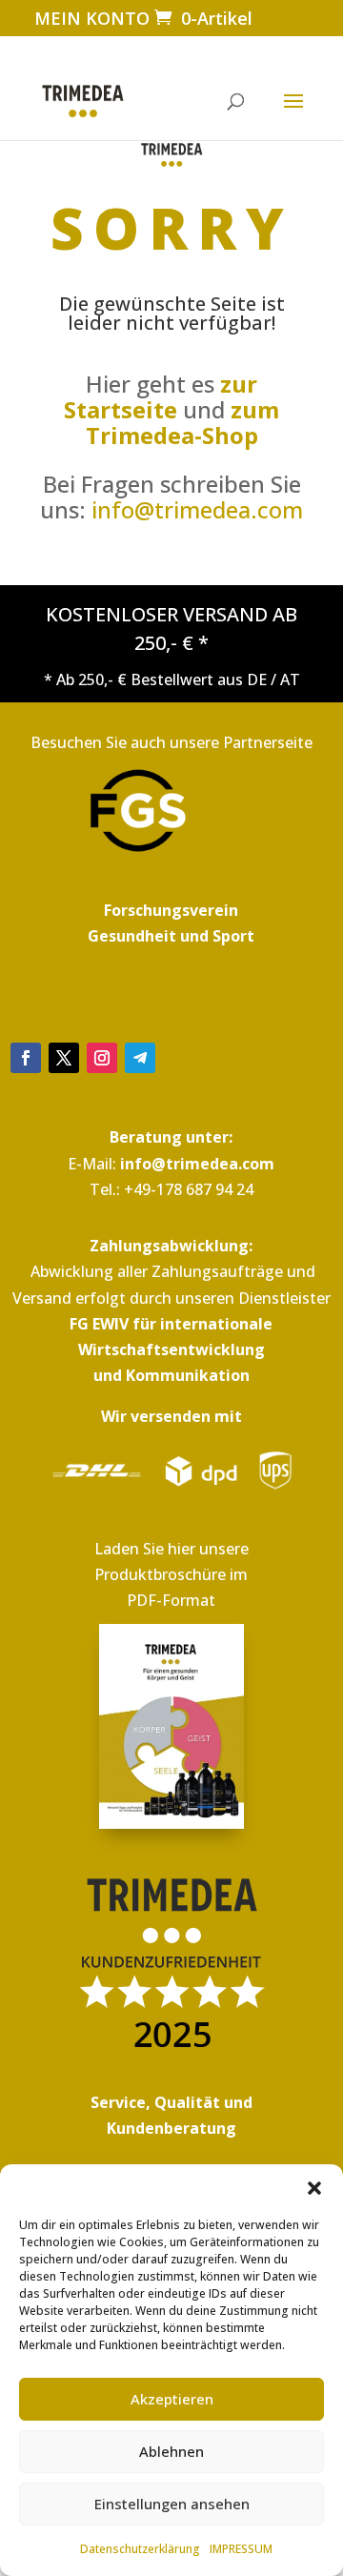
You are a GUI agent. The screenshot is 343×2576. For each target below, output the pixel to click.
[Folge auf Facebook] (26, 1058)
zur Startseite (161, 396)
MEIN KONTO (92, 18)
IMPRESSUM (241, 2549)
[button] (314, 2188)
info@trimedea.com (197, 509)
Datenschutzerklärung (140, 2549)
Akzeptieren (172, 2399)
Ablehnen (171, 2451)
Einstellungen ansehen (172, 2504)
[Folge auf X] (64, 1058)
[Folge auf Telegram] (140, 1058)
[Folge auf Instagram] (102, 1058)
